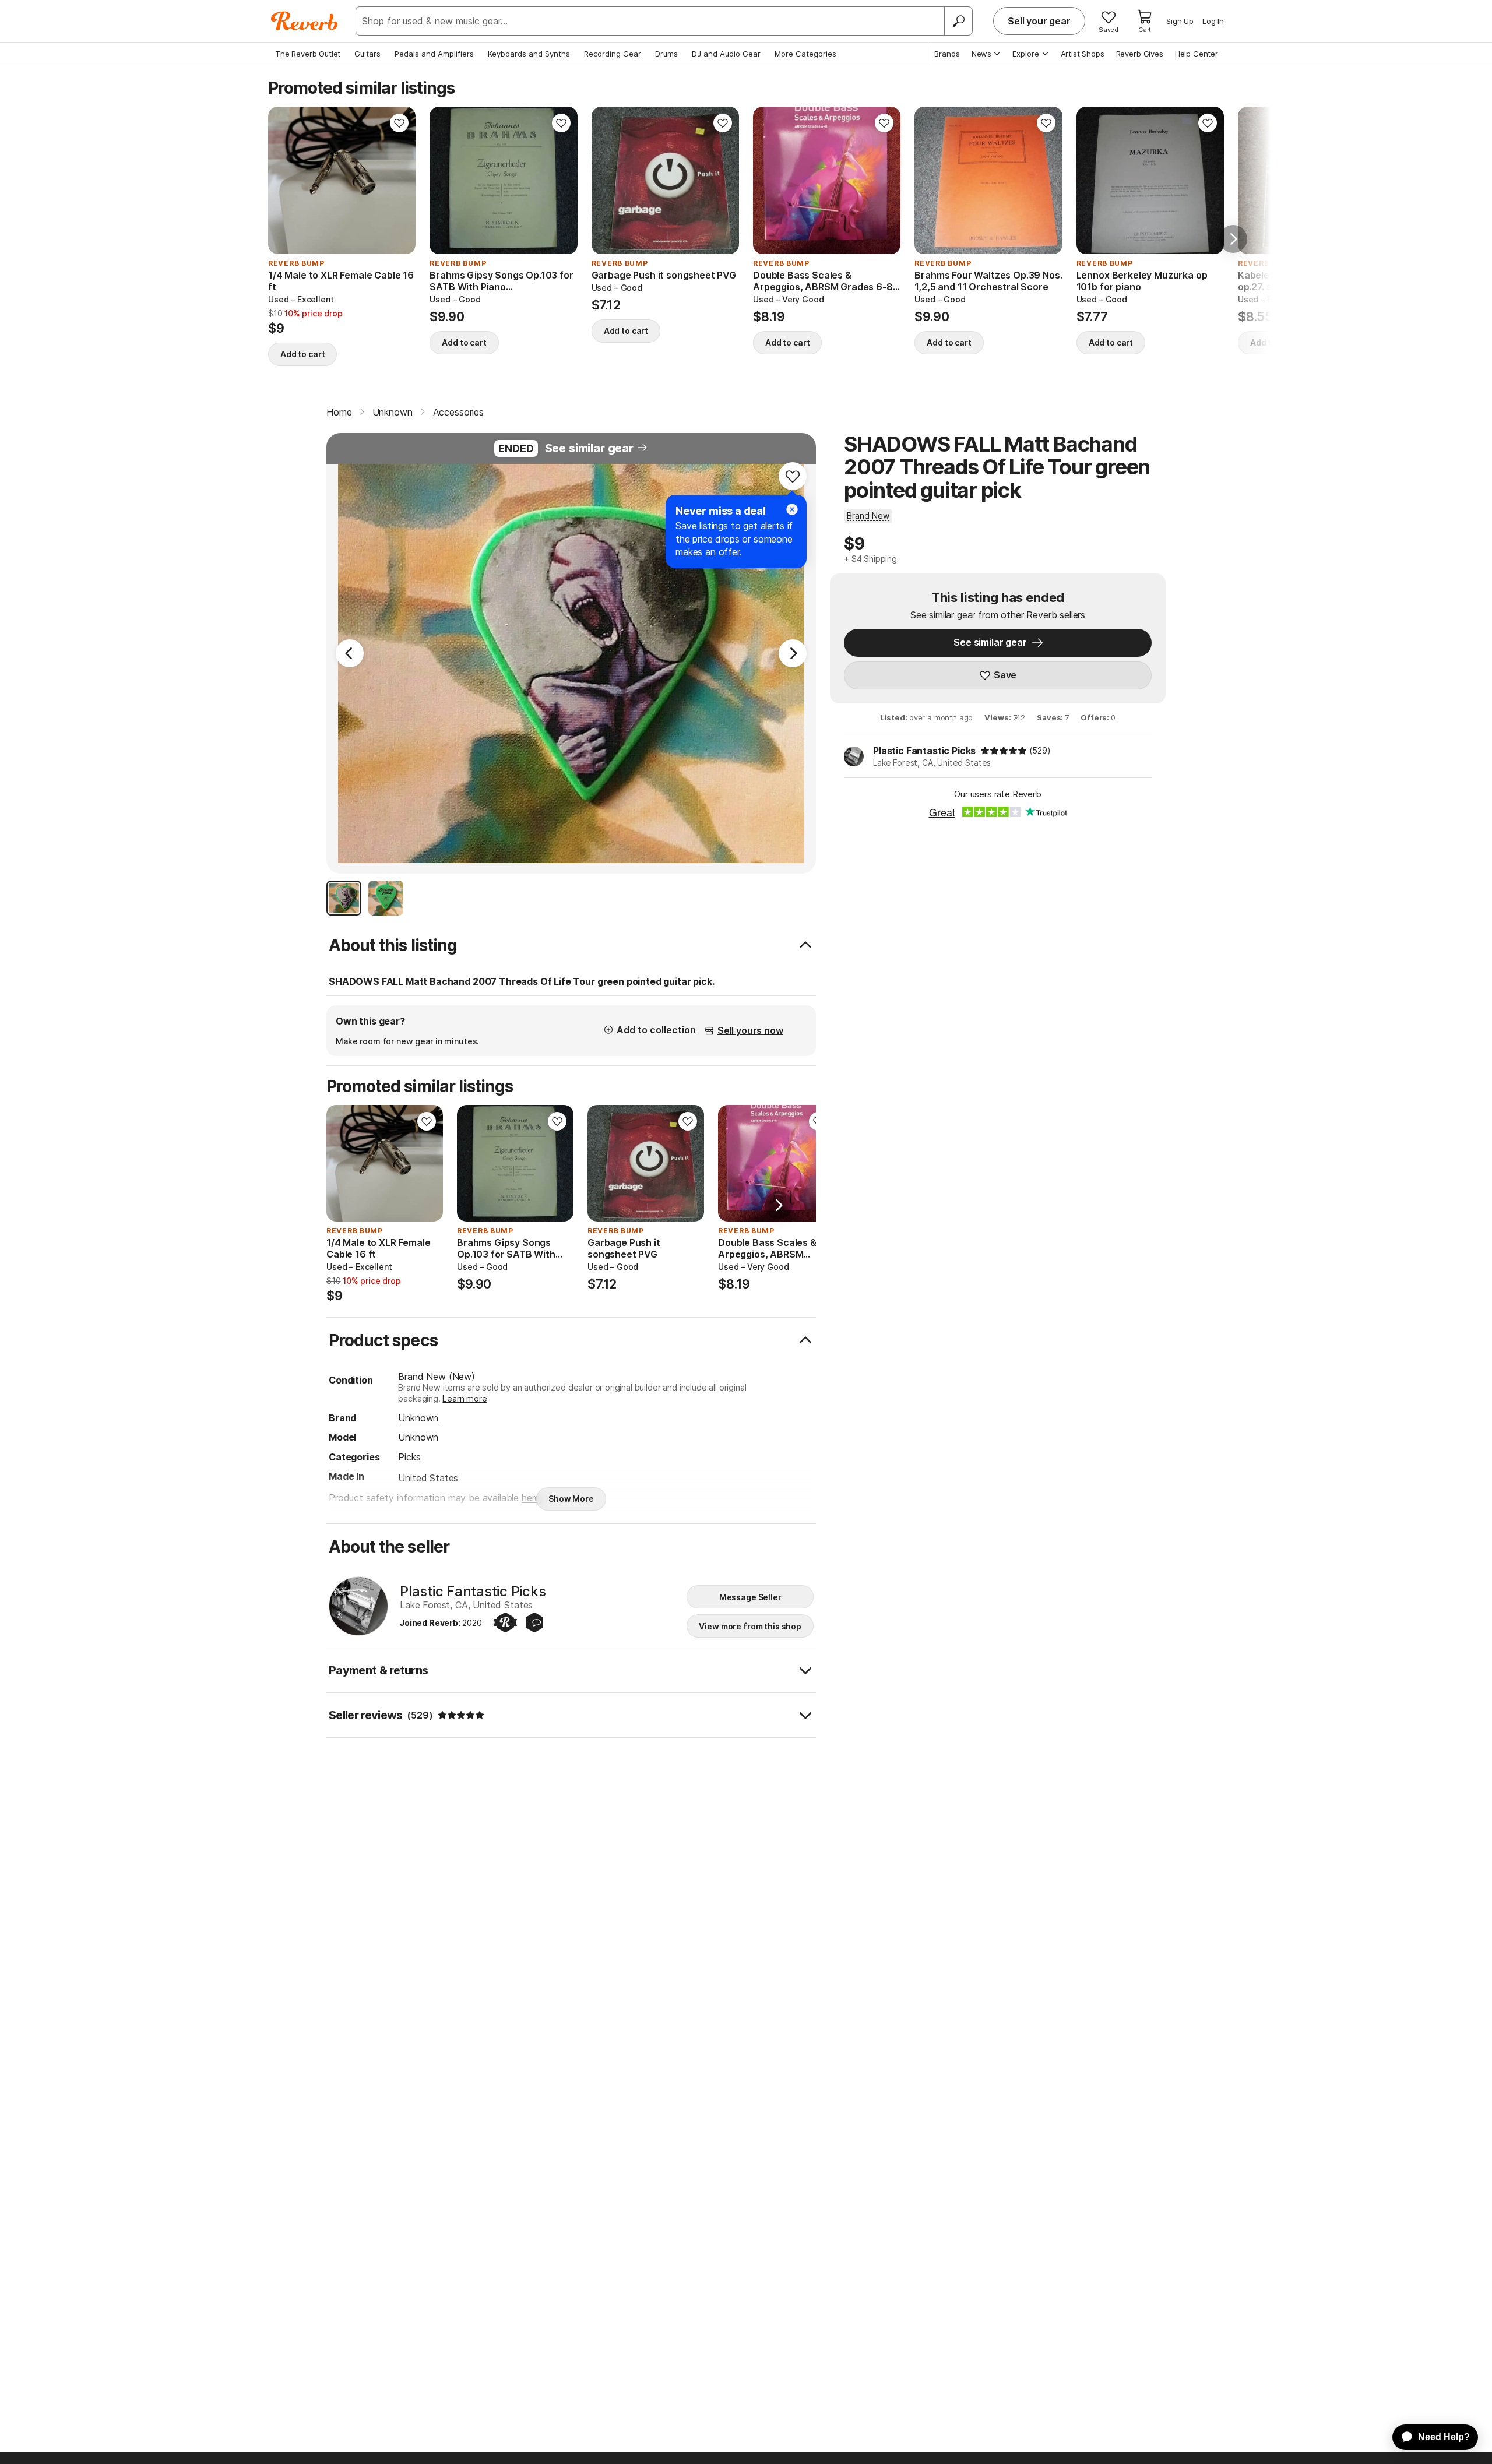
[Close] (792, 509)
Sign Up (1180, 21)
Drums (666, 54)
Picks (409, 1457)
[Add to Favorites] (399, 123)
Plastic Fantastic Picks (924, 751)
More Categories (805, 54)
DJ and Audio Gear (726, 54)
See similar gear (589, 448)
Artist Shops (1083, 54)
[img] (1004, 751)
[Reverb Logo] (305, 21)
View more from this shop (750, 1626)
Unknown (418, 1418)
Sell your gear (1039, 21)
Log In (1213, 21)
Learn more (465, 1398)
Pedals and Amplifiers (434, 54)
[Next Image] (793, 653)
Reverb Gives (1140, 54)
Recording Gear (613, 54)
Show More (571, 1499)
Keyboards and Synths (529, 54)
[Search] (958, 21)
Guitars (367, 54)
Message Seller (750, 1597)
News (981, 54)
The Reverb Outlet (308, 54)
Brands (947, 54)
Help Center (1197, 54)
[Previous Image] (350, 653)
